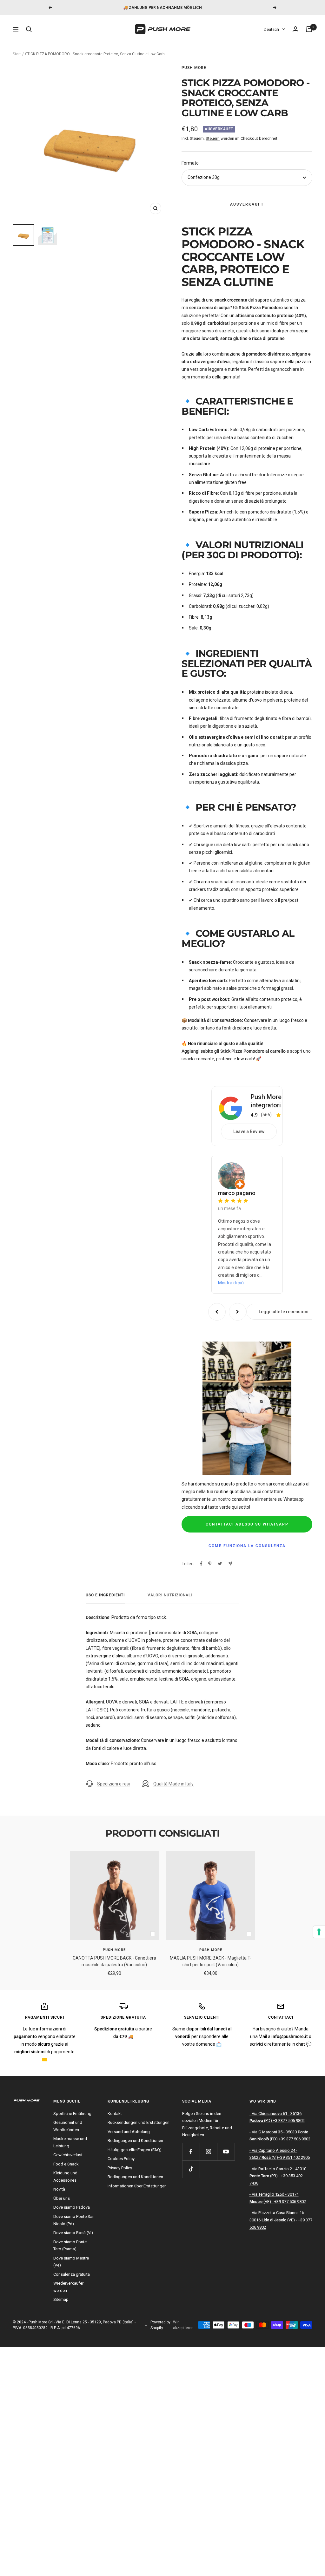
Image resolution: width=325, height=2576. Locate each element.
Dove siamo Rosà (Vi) (73, 2233)
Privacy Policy (120, 2168)
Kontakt (115, 2114)
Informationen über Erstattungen (137, 2186)
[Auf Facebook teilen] (201, 1564)
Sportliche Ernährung (72, 2114)
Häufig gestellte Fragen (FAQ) (135, 2150)
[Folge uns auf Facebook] (191, 2152)
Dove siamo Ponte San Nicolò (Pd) (74, 2220)
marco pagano (237, 1193)
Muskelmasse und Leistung (70, 2142)
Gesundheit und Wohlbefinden (68, 2126)
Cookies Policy (121, 2159)
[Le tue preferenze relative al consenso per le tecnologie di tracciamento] (319, 1932)
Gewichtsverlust (68, 2155)
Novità (59, 2189)
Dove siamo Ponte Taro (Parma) (70, 2246)
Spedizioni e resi (113, 1784)
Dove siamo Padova (72, 2207)
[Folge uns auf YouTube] (226, 2152)
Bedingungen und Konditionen (135, 2141)
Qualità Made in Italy (173, 1784)
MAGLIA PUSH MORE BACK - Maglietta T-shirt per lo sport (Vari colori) (211, 1961)
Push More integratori (266, 1101)
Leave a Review (249, 1132)
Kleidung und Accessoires (65, 2177)
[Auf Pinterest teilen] (210, 1564)
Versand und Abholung (129, 2132)
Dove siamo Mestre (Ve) (71, 2262)
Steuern (213, 138)
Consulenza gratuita (72, 2274)
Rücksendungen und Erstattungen (139, 2122)
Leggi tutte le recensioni (284, 1312)
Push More (194, 68)
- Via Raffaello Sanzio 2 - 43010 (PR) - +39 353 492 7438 (278, 2176)
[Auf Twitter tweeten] (220, 1564)
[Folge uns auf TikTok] (191, 2169)
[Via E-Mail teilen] (230, 1563)
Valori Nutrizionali (170, 1595)
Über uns (62, 2198)
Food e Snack (66, 2164)
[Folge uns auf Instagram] (208, 2152)
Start (17, 54)
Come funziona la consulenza (247, 1546)
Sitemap (61, 2299)
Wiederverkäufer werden (68, 2287)
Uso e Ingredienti (105, 1595)
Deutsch (271, 29)
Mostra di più (231, 1283)
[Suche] (29, 29)
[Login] (295, 29)
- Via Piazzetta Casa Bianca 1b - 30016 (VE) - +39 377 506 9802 (281, 2220)
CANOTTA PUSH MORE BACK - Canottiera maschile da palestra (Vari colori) (114, 1961)
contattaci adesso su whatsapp (247, 1524)
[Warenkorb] (309, 29)
